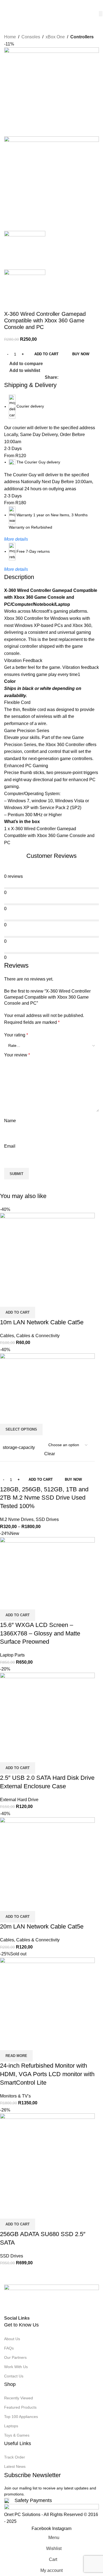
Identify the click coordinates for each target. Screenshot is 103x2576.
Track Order (15, 2457)
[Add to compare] (7, 2212)
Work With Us (16, 2367)
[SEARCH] (101, 14)
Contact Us (14, 2376)
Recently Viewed (19, 2398)
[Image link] (51, 2299)
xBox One (55, 37)
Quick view (22, 2212)
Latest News (15, 2466)
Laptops (11, 2426)
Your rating (16, 1035)
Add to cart (46, 354)
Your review (17, 1055)
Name (10, 1121)
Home (10, 37)
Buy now (81, 354)
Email (10, 1146)
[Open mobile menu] (6, 5)
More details (16, 539)
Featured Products (20, 2407)
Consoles (31, 37)
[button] (18, 2224)
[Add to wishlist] (37, 2212)
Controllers (82, 37)
